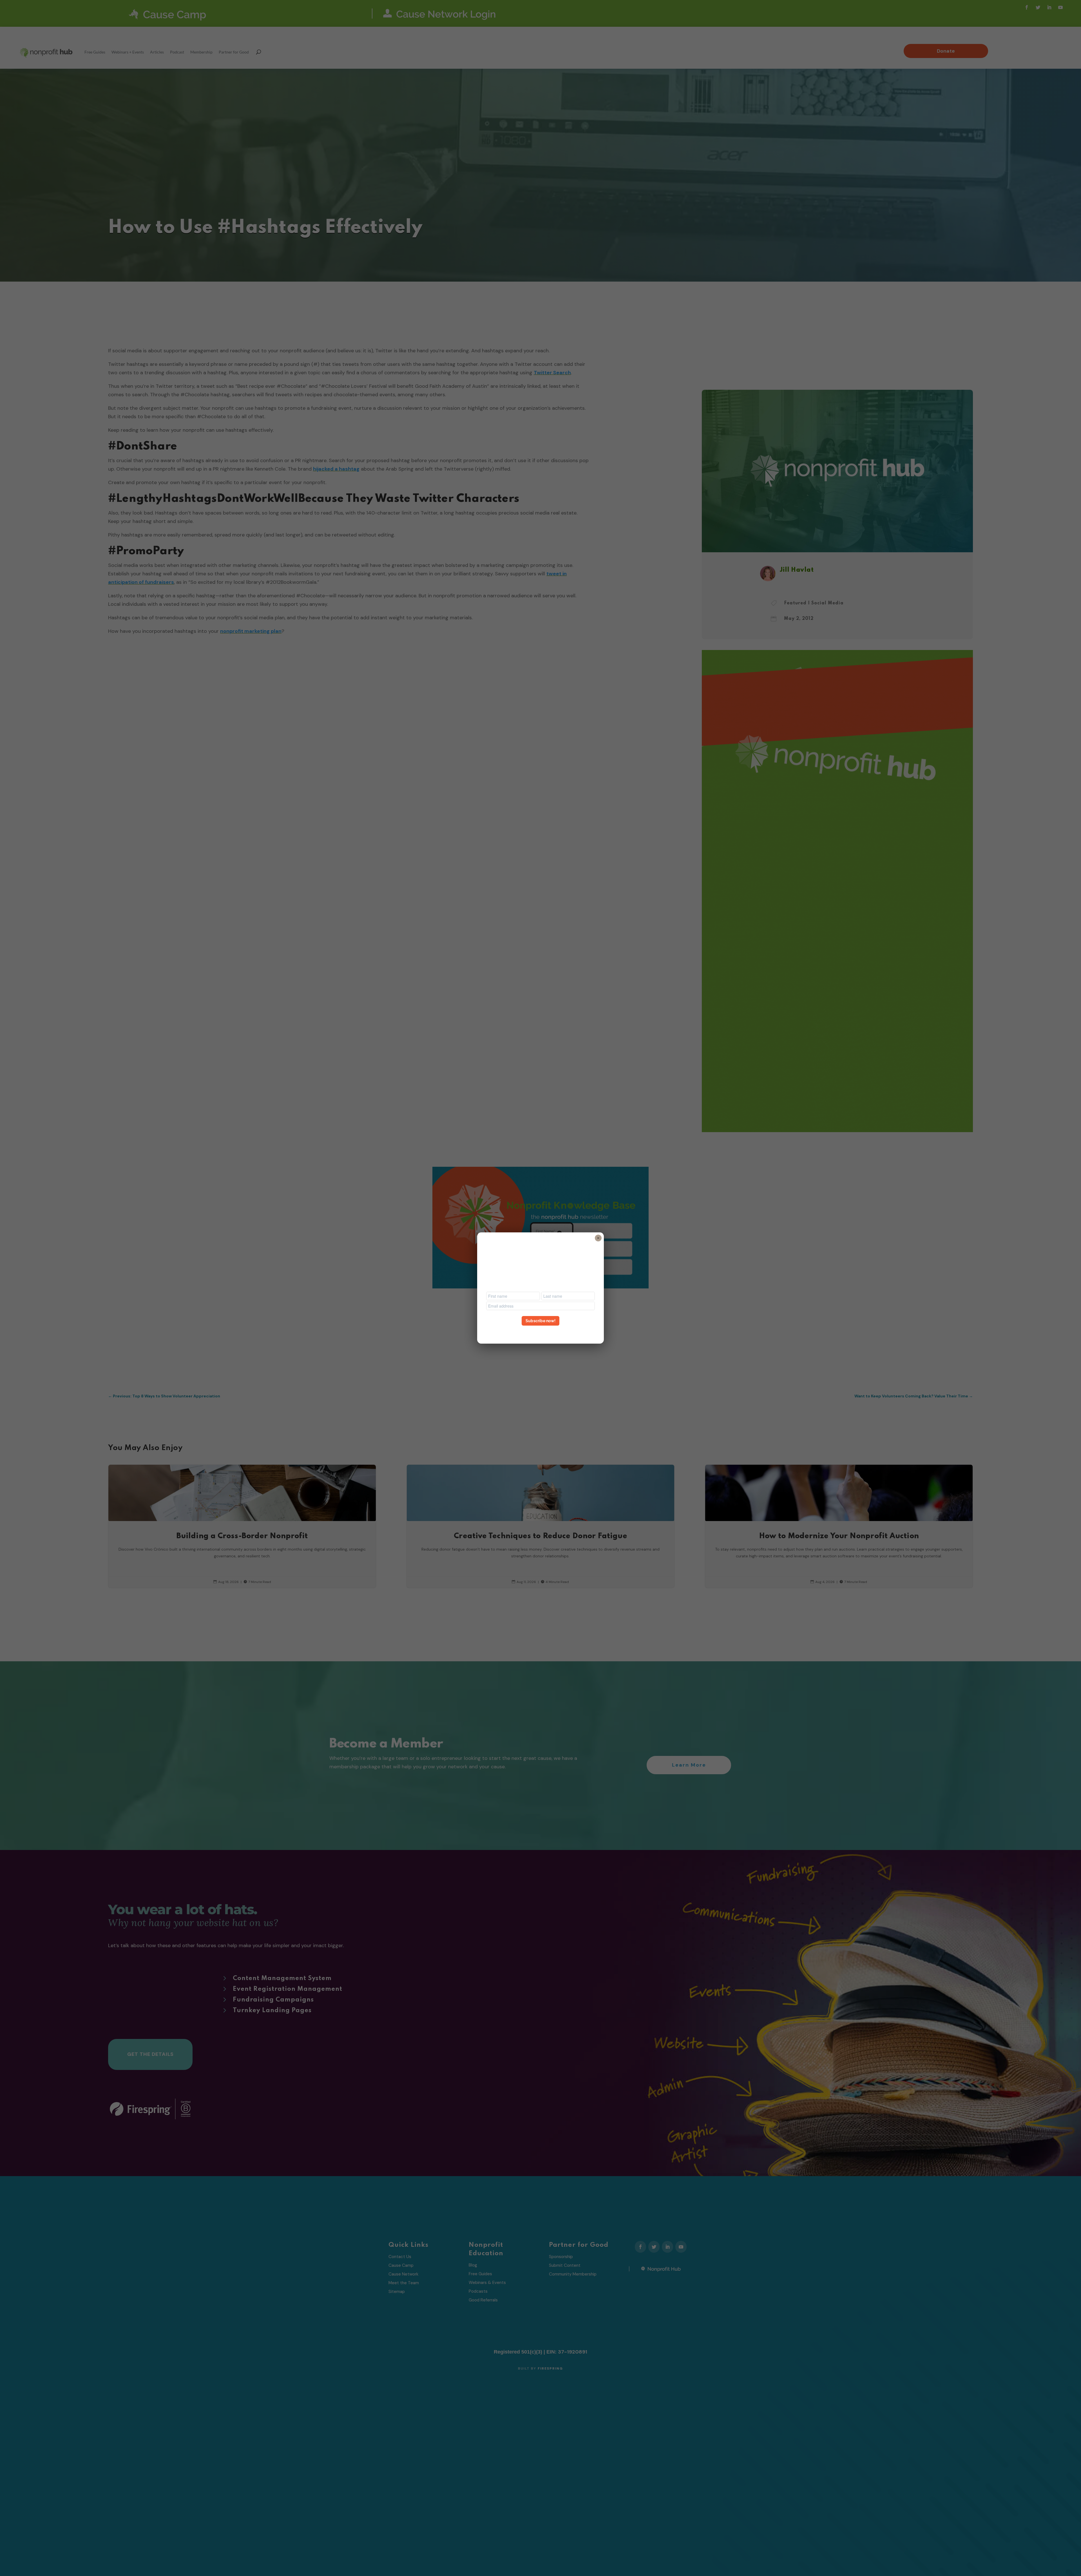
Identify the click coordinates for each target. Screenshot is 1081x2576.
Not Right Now (540, 1331)
